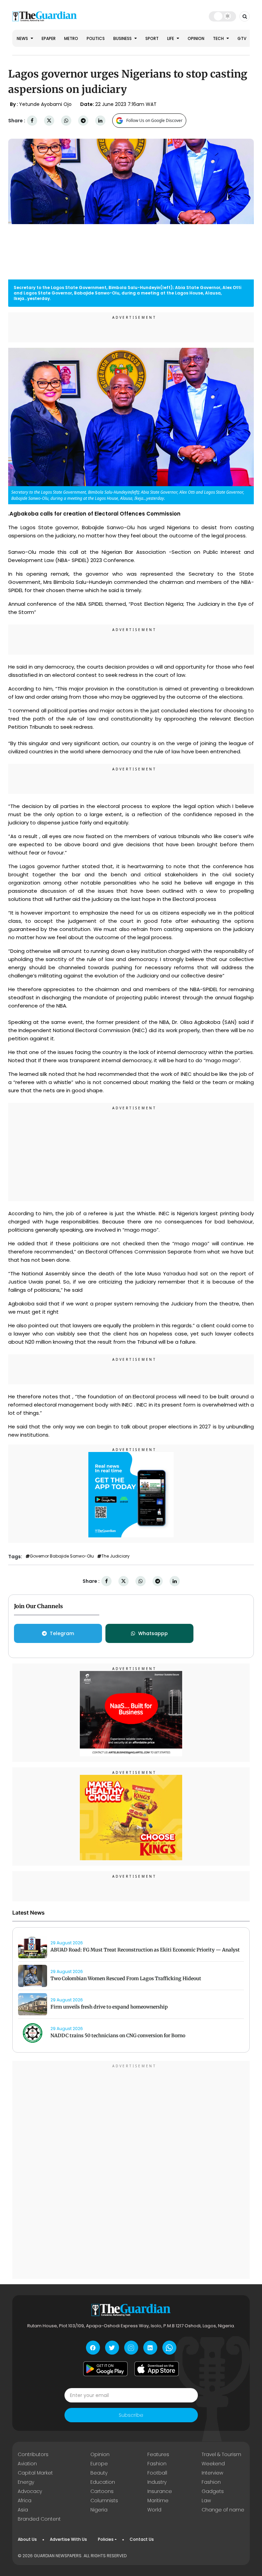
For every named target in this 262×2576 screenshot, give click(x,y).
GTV (242, 38)
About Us (27, 2539)
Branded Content (39, 2519)
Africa (25, 2500)
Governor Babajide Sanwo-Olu (62, 1556)
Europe (99, 2464)
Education (103, 2482)
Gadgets (213, 2491)
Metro (71, 38)
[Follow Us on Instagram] (131, 2348)
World (154, 2510)
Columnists (104, 2500)
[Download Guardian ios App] (157, 2369)
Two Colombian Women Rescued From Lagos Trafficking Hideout (126, 1978)
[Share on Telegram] (83, 121)
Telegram (62, 1633)
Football (157, 2473)
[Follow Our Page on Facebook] (93, 2348)
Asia (23, 2510)
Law (206, 2500)
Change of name (223, 2510)
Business (123, 38)
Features (158, 2454)
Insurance (160, 2491)
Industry (157, 2482)
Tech (219, 38)
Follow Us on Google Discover (154, 120)
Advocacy (30, 2491)
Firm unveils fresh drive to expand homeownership (109, 2007)
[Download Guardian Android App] (105, 2369)
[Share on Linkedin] (100, 121)
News (23, 38)
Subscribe (131, 2415)
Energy (26, 2482)
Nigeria (99, 2510)
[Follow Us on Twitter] (112, 2348)
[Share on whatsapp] (66, 121)
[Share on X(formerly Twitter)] (49, 121)
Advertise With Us (68, 2539)
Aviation (27, 2464)
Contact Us (142, 2539)
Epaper (49, 38)
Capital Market (35, 2473)
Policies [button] (106, 2539)
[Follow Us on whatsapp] (169, 2348)
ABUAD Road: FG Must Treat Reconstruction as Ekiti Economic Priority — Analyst (145, 1950)
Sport (152, 38)
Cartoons (102, 2491)
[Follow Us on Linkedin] (150, 2348)
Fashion (157, 2464)
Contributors (33, 2454)
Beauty (99, 2473)
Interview (212, 2473)
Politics (96, 38)
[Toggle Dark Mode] (223, 16)
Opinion (196, 38)
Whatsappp (153, 1633)
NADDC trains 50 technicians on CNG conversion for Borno (118, 2036)
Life (171, 38)
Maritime (158, 2500)
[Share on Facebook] (32, 121)
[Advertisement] (131, 1153)
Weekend (213, 2464)
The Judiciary (115, 1556)
